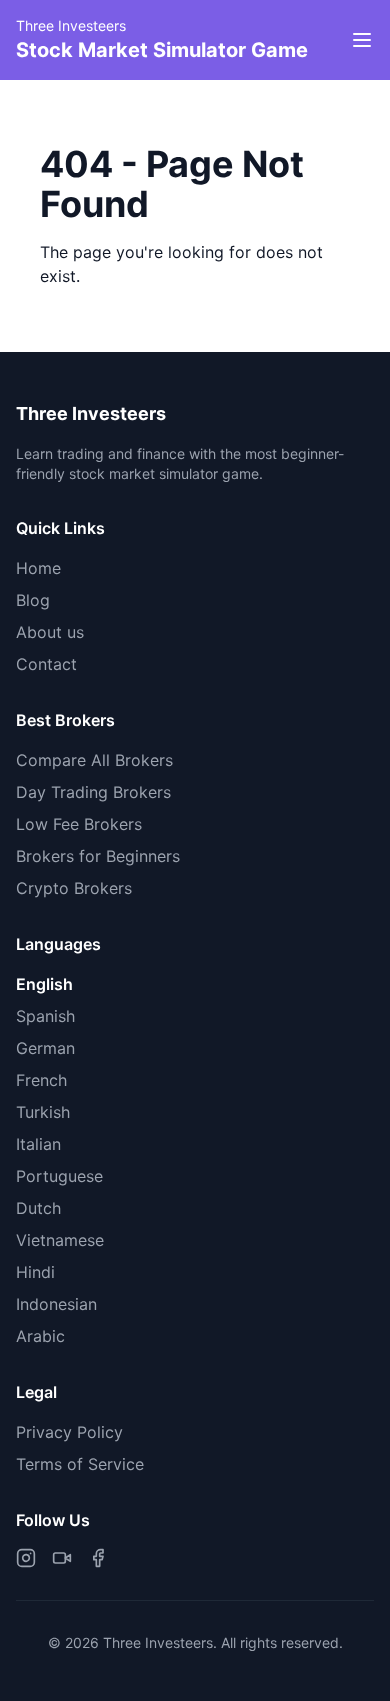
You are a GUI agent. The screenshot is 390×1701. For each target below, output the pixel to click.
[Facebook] (98, 1558)
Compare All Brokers (94, 760)
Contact (46, 664)
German (45, 1048)
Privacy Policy (69, 1432)
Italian (38, 1144)
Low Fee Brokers (79, 824)
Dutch (38, 1208)
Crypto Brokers (74, 888)
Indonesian (56, 1304)
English (44, 984)
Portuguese (59, 1176)
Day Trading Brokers (93, 792)
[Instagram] (26, 1558)
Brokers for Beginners (98, 856)
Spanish (45, 1016)
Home (38, 568)
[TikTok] (62, 1558)
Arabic (40, 1336)
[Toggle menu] (362, 40)
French (41, 1080)
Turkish (43, 1112)
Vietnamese (60, 1240)
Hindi (35, 1272)
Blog (33, 600)
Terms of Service (80, 1464)
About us (50, 632)
